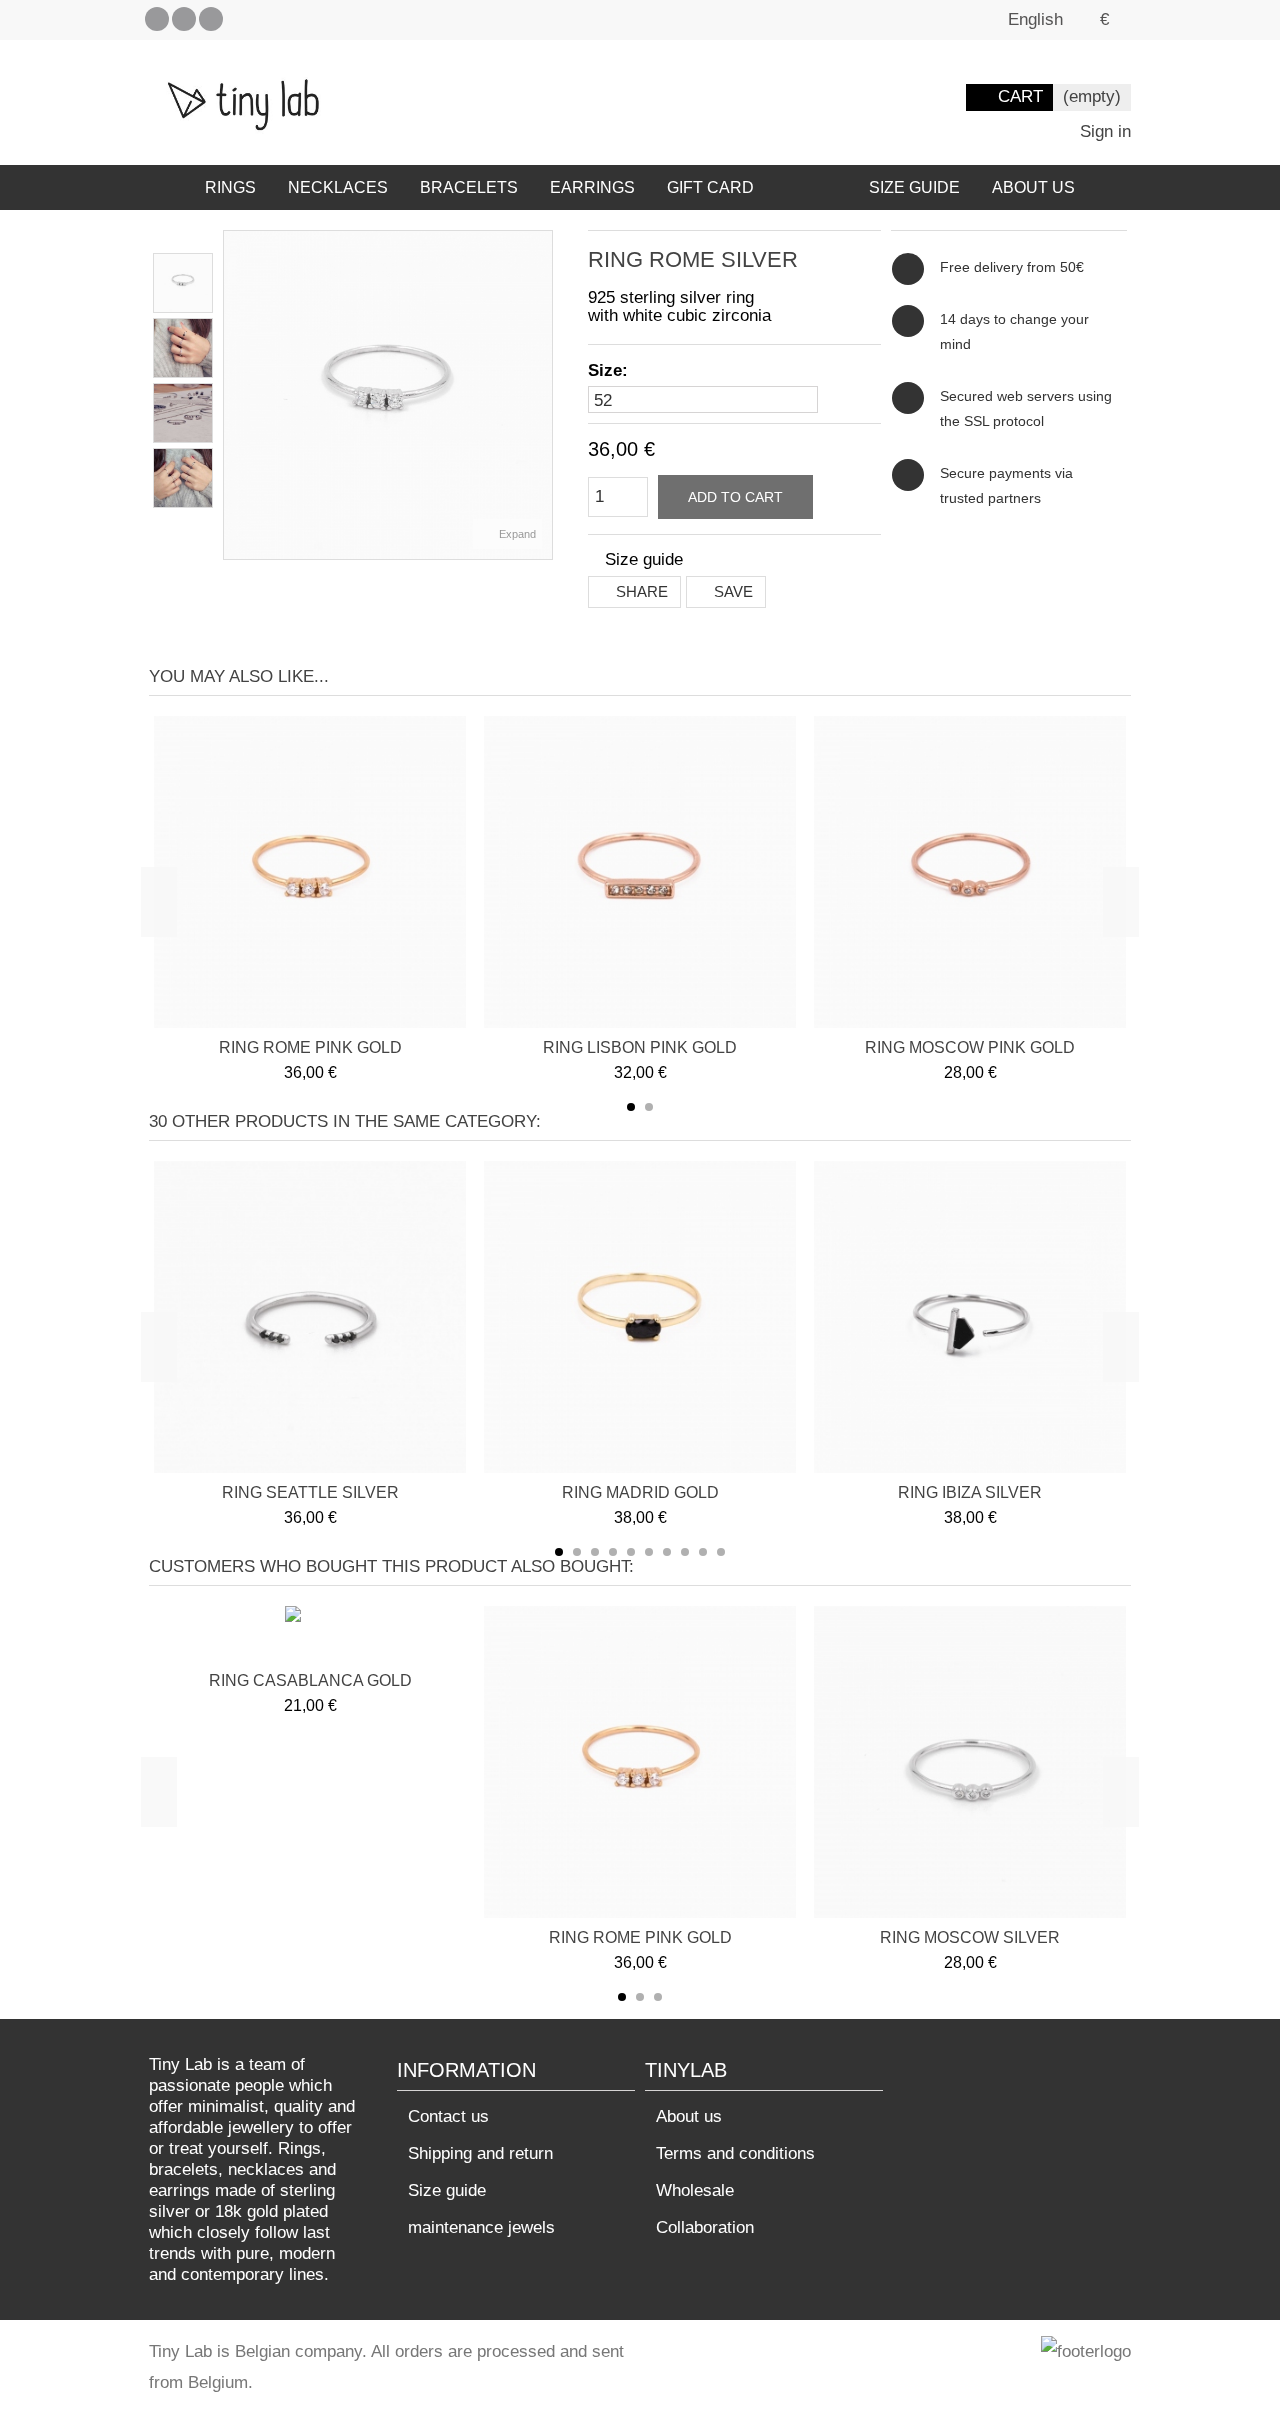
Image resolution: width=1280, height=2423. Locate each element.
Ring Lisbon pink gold (640, 1047)
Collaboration (705, 2227)
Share (640, 591)
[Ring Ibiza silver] (970, 1317)
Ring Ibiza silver (970, 1492)
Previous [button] (159, 902)
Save (731, 591)
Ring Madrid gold (640, 1492)
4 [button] (613, 1552)
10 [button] (721, 1552)
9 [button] (703, 1552)
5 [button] (631, 1552)
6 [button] (649, 1552)
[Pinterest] (184, 19)
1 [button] (631, 1107)
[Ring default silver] (183, 283)
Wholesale (695, 2190)
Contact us (448, 2116)
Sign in (1103, 131)
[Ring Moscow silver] (970, 1762)
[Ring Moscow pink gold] (970, 872)
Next (542, 395)
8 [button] (685, 1552)
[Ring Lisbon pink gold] (640, 872)
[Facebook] (157, 19)
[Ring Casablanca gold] (310, 1636)
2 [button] (649, 1107)
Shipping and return (480, 2153)
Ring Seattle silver (310, 1492)
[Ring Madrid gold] (640, 1317)
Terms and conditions (735, 2153)
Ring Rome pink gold (310, 1047)
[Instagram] (211, 19)
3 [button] (595, 1552)
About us (689, 2116)
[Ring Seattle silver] (310, 1317)
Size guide (447, 2190)
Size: (610, 370)
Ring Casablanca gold (310, 1680)
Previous (234, 395)
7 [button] (667, 1552)
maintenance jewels (481, 2227)
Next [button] (1121, 902)
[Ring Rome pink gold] (310, 872)
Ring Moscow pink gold (970, 1047)
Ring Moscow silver (970, 1937)
